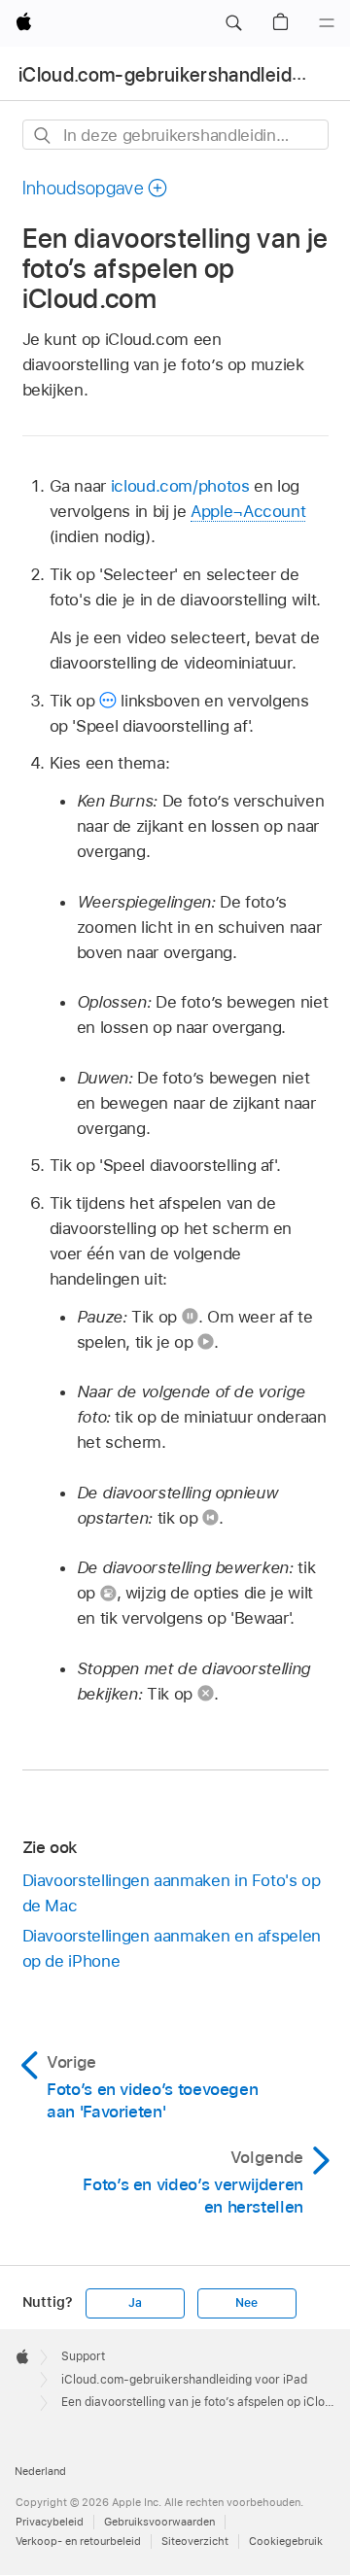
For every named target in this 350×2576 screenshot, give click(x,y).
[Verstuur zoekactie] (43, 136)
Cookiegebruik (286, 2541)
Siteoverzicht (195, 2541)
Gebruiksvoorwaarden (159, 2522)
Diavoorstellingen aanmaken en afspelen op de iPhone (172, 1948)
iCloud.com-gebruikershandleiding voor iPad (184, 2380)
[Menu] (327, 23)
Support (83, 2356)
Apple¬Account (248, 511)
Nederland (40, 2471)
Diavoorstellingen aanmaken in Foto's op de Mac (172, 1893)
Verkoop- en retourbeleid (78, 2541)
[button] (233, 23)
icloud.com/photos (180, 486)
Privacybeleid (50, 2522)
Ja (135, 2303)
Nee (246, 2303)
